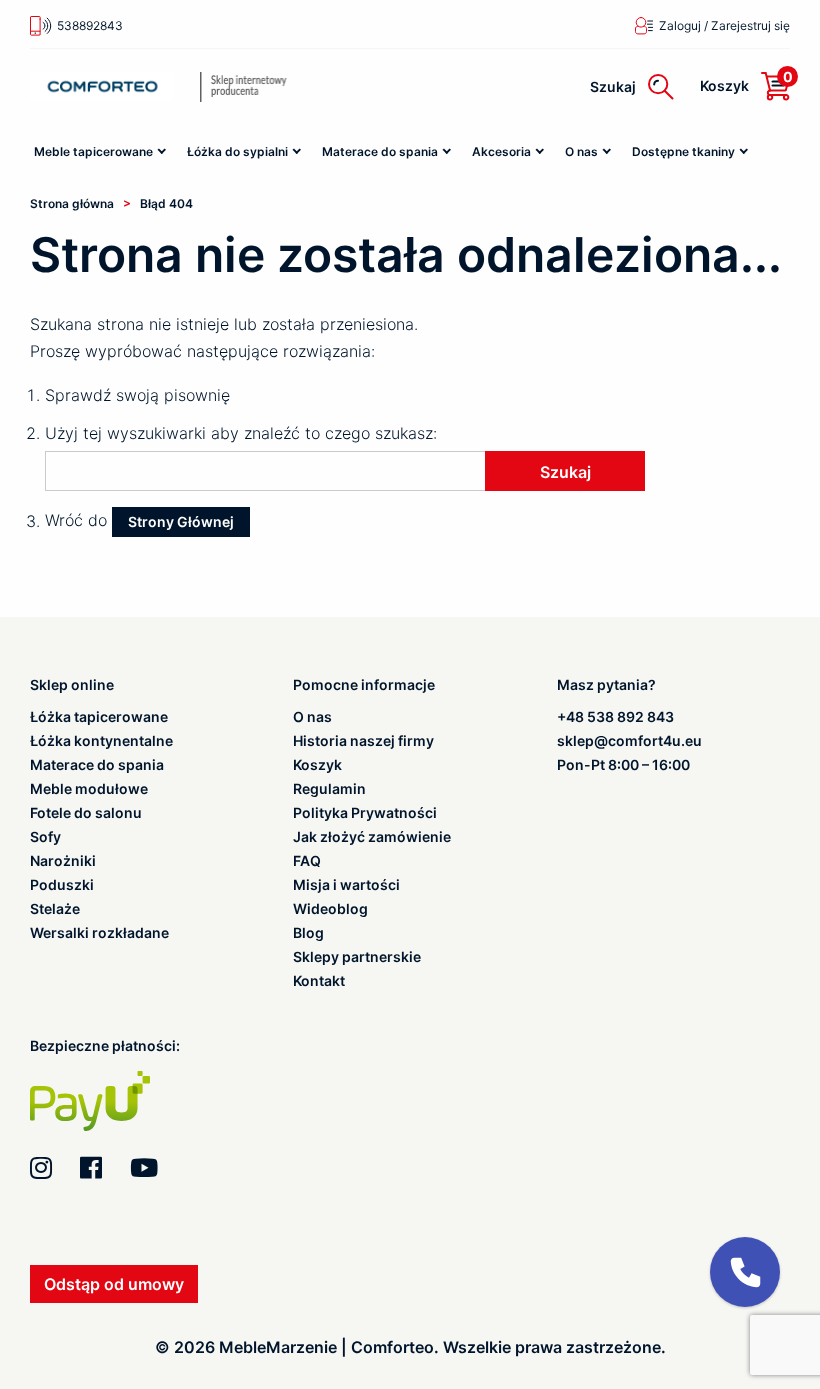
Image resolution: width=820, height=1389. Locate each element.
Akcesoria (501, 151)
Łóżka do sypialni (237, 151)
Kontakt (319, 981)
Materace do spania (380, 151)
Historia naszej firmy (363, 741)
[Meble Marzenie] (274, 87)
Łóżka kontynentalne (101, 741)
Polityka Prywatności (365, 813)
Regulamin (329, 789)
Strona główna (72, 203)
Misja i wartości (346, 885)
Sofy (45, 837)
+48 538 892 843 (615, 716)
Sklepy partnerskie (357, 957)
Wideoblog (330, 909)
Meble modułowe (89, 789)
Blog (308, 933)
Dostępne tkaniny (683, 151)
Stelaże (55, 909)
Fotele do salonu (86, 813)
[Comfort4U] (102, 86)
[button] (745, 1272)
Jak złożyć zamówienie (372, 837)
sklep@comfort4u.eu (629, 740)
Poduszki (62, 885)
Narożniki (63, 861)
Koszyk (317, 765)
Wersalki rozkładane (99, 933)
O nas (581, 151)
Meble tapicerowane (93, 151)
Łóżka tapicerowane (99, 717)
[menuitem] (101, 152)
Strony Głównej (181, 521)
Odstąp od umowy (114, 1284)
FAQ (307, 861)
